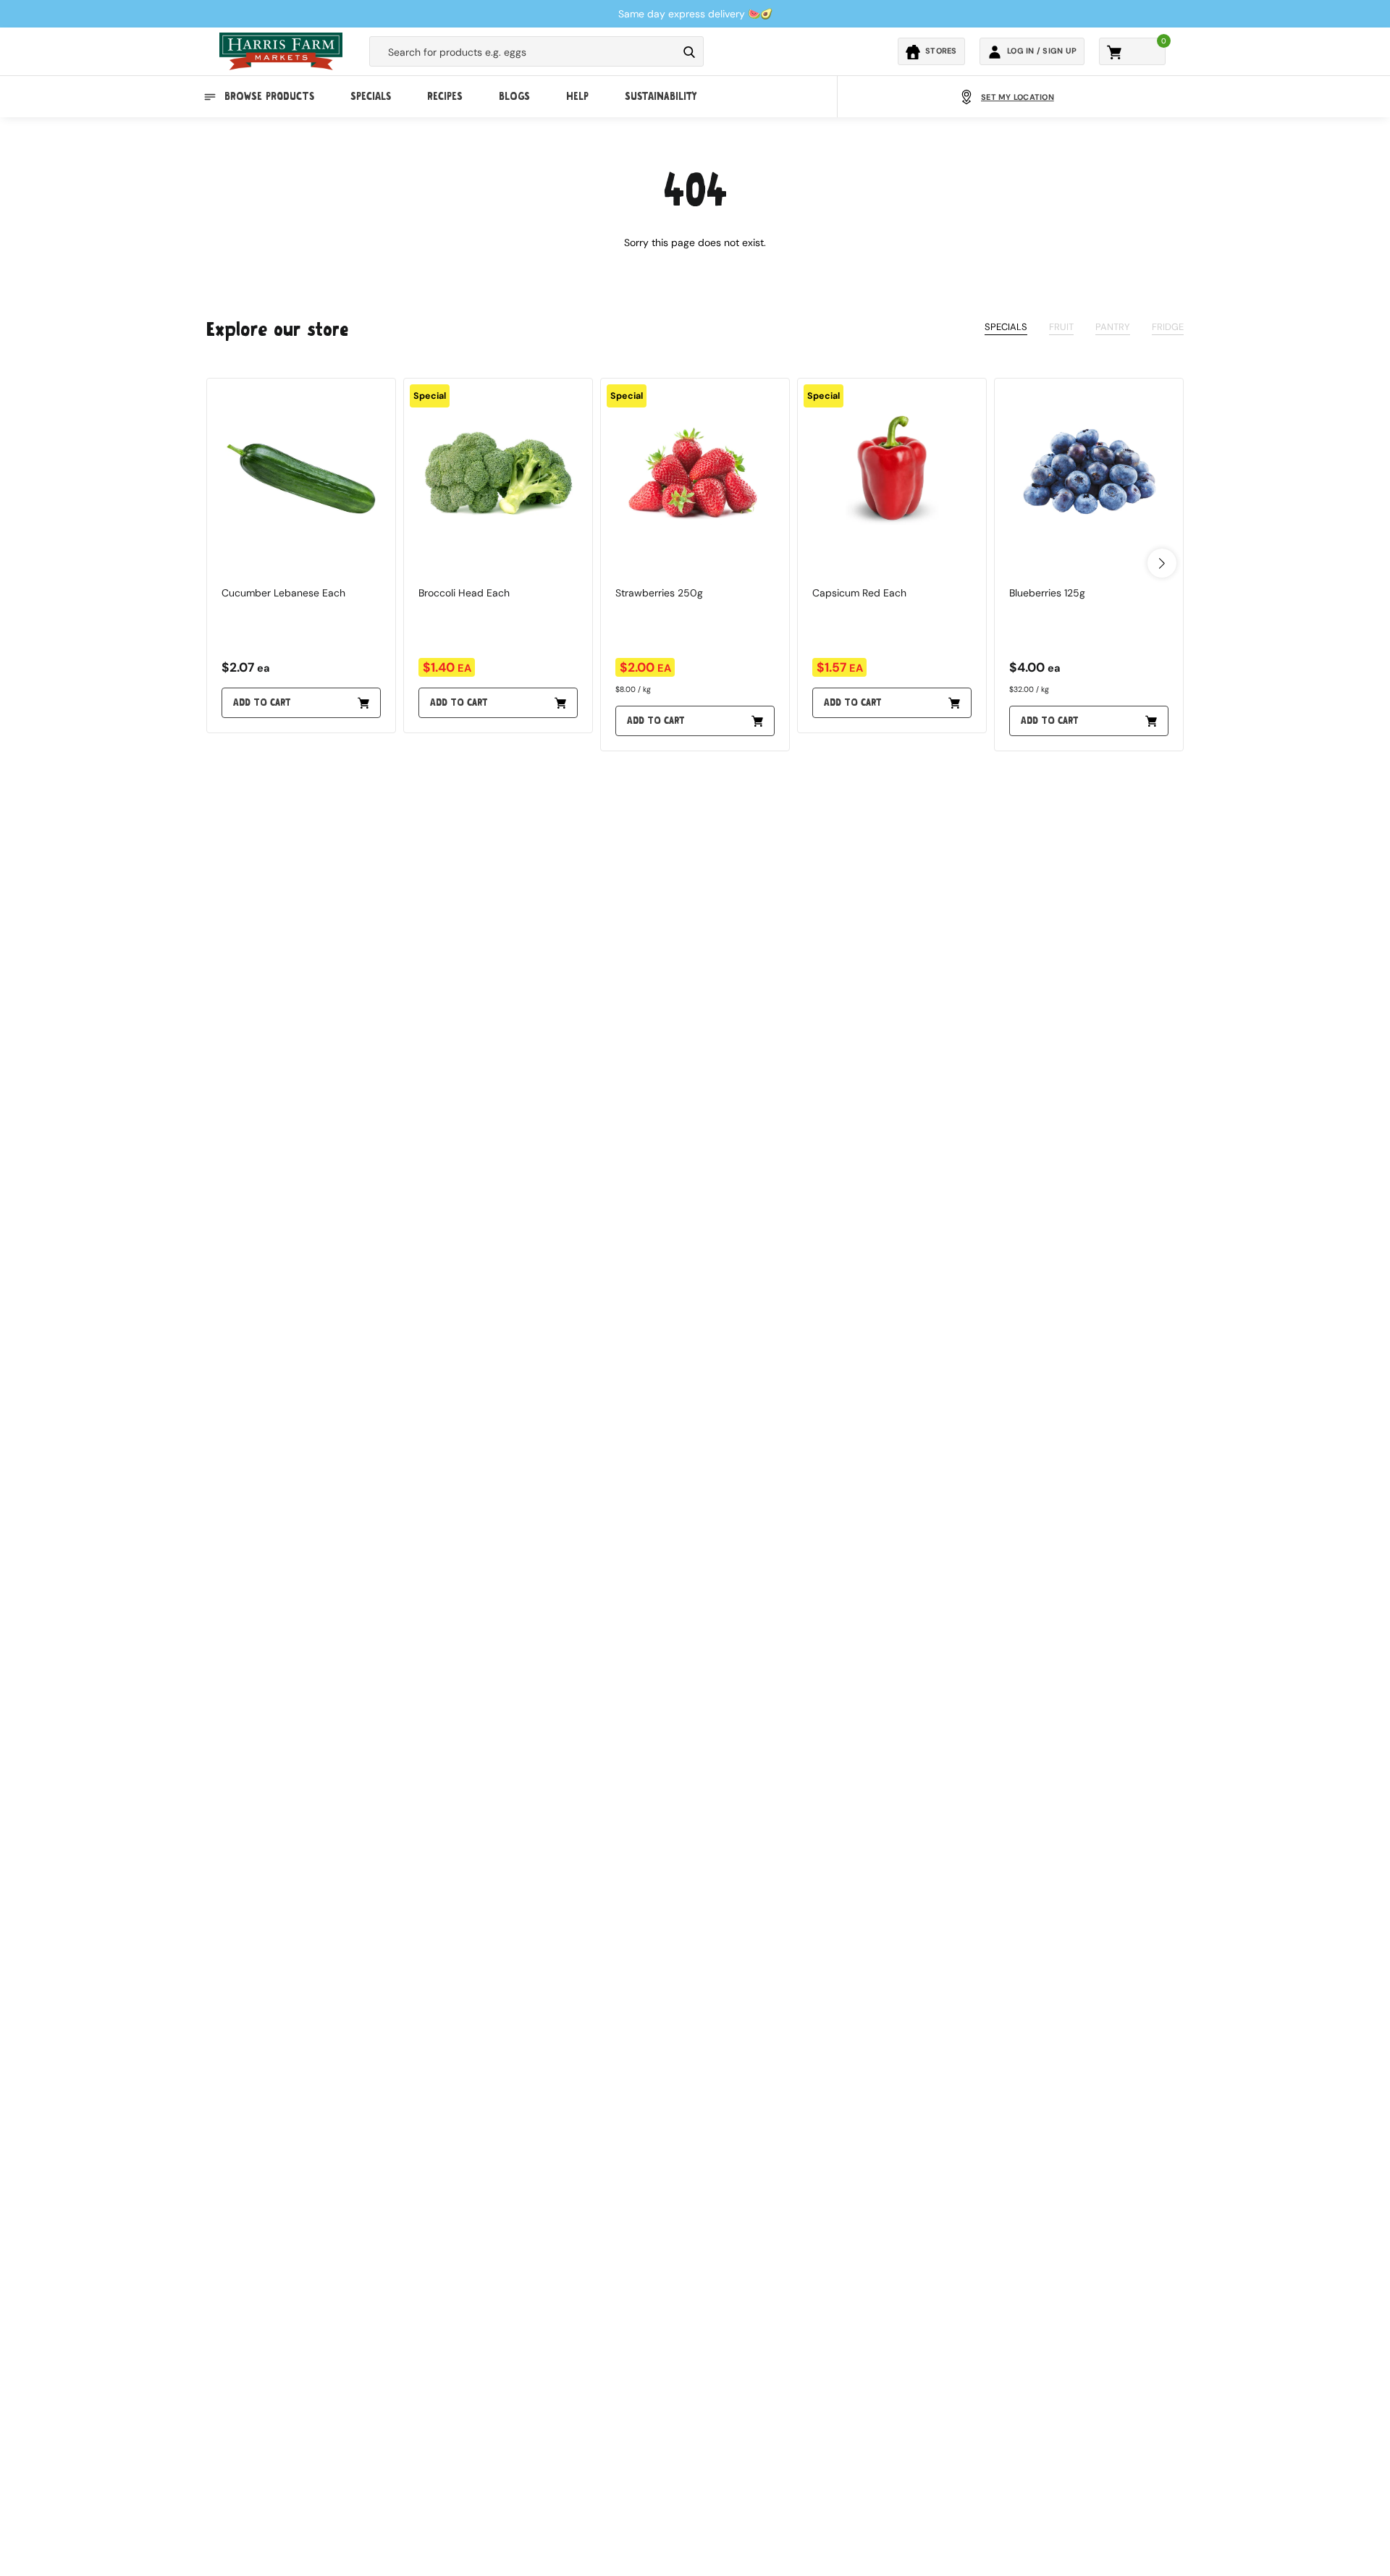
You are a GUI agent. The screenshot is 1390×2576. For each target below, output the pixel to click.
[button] (1162, 563)
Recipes (445, 97)
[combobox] (523, 52)
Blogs (514, 97)
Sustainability (661, 97)
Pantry (1113, 327)
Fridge (1168, 327)
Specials (371, 97)
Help (577, 97)
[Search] (689, 52)
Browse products (269, 97)
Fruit (1061, 327)
